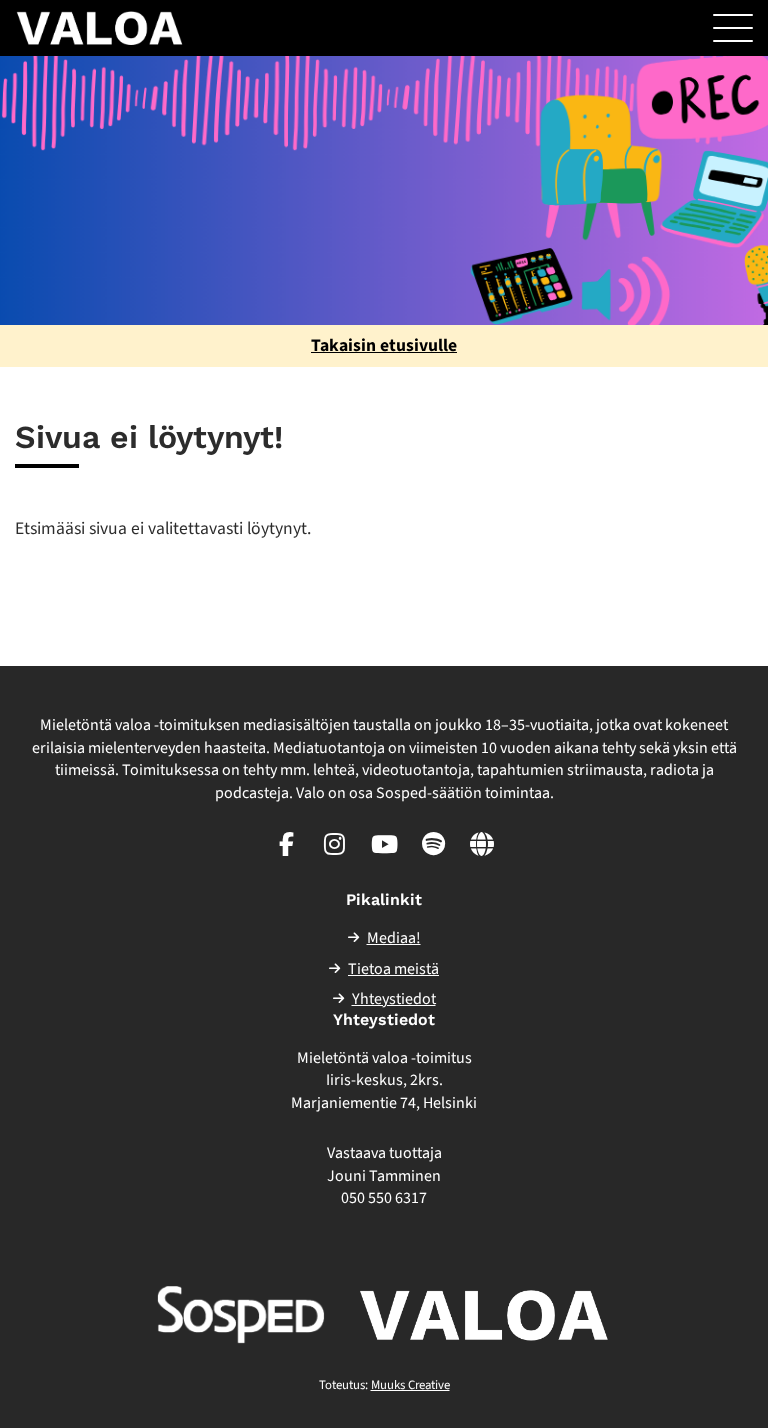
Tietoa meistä (393, 969)
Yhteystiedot (394, 999)
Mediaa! (394, 938)
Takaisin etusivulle (384, 345)
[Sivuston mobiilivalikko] (733, 28)
